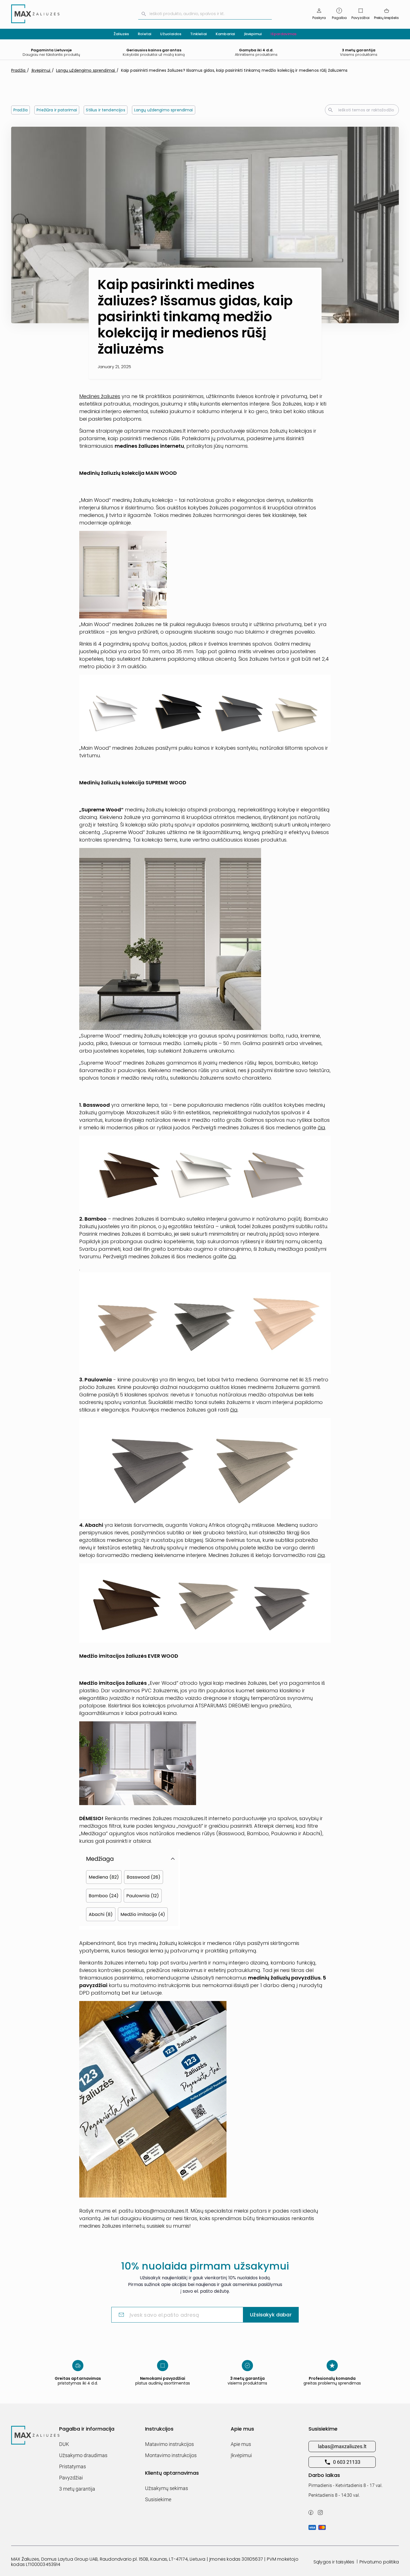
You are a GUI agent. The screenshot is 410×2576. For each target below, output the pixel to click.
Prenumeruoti (253, 1351)
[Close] (299, 1210)
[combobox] (253, 1295)
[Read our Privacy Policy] (295, 1324)
